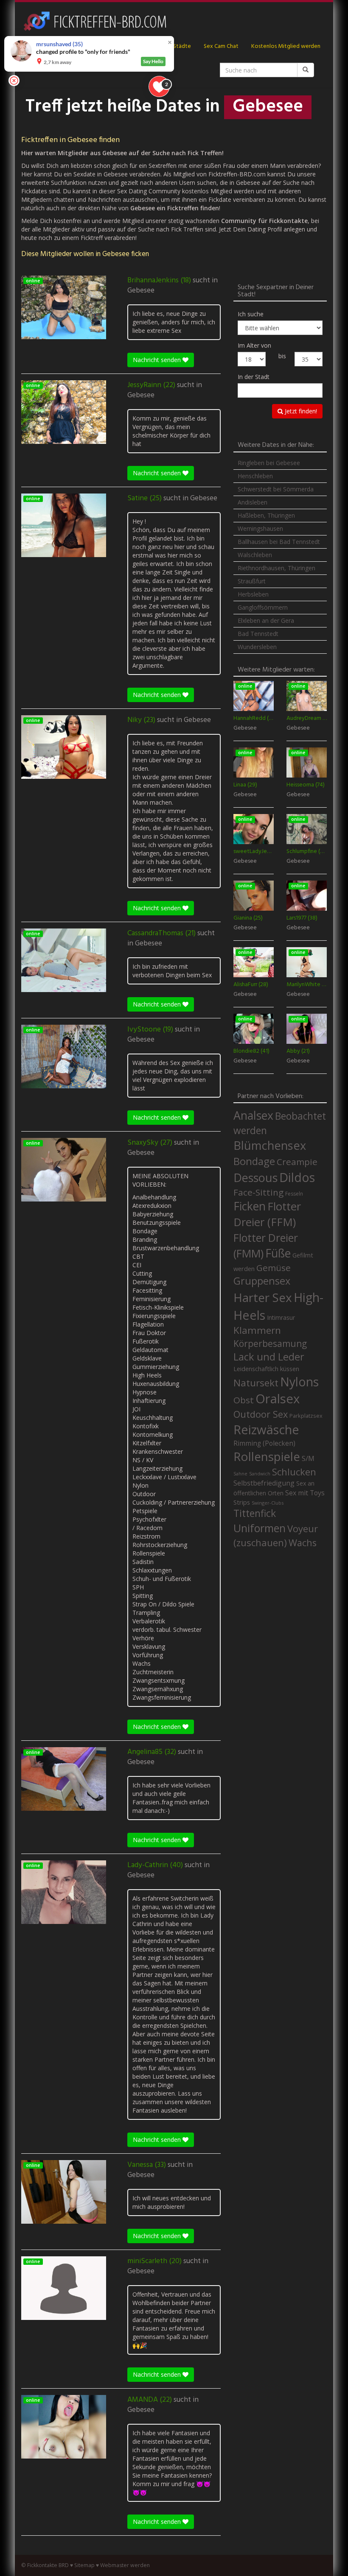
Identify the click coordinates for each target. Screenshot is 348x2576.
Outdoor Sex (261, 1414)
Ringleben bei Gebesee (269, 463)
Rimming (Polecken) (264, 1443)
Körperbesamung (270, 1344)
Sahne (240, 1473)
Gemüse (274, 1268)
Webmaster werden (125, 2565)
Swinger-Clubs (268, 1503)
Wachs (303, 1543)
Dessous (255, 1178)
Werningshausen (260, 528)
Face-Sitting (258, 1192)
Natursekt (256, 1383)
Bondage (254, 1161)
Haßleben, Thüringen (266, 515)
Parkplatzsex (306, 1416)
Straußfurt (252, 581)
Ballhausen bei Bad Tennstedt (279, 542)
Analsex (253, 1115)
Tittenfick (255, 1513)
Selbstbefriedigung (264, 1483)
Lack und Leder (269, 1357)
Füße (278, 1253)
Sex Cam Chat (221, 46)
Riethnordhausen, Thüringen (276, 568)
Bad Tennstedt (258, 634)
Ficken (250, 1206)
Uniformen (260, 1528)
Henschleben (255, 476)
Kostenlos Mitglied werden (286, 46)
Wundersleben (257, 647)
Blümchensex (270, 1145)
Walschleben (255, 555)
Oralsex (278, 1399)
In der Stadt (254, 377)
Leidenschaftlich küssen (266, 1369)
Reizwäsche (266, 1430)
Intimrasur (281, 1317)
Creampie (297, 1162)
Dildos (297, 1177)
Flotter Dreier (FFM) (267, 1214)
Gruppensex (262, 1281)
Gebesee (141, 291)
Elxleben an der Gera (266, 620)
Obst (244, 1400)
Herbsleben (253, 594)
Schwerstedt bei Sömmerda (276, 489)
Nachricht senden (158, 360)
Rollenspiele (267, 1456)
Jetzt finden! (300, 411)
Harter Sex (263, 1297)
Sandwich (260, 1474)
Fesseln (294, 1194)
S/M (308, 1458)
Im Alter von (254, 345)
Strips (242, 1502)
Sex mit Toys (305, 1493)
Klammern (257, 1330)
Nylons (299, 1382)
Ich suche (251, 314)
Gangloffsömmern (263, 607)
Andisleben (253, 502)
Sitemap (84, 2565)
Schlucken (294, 1472)
